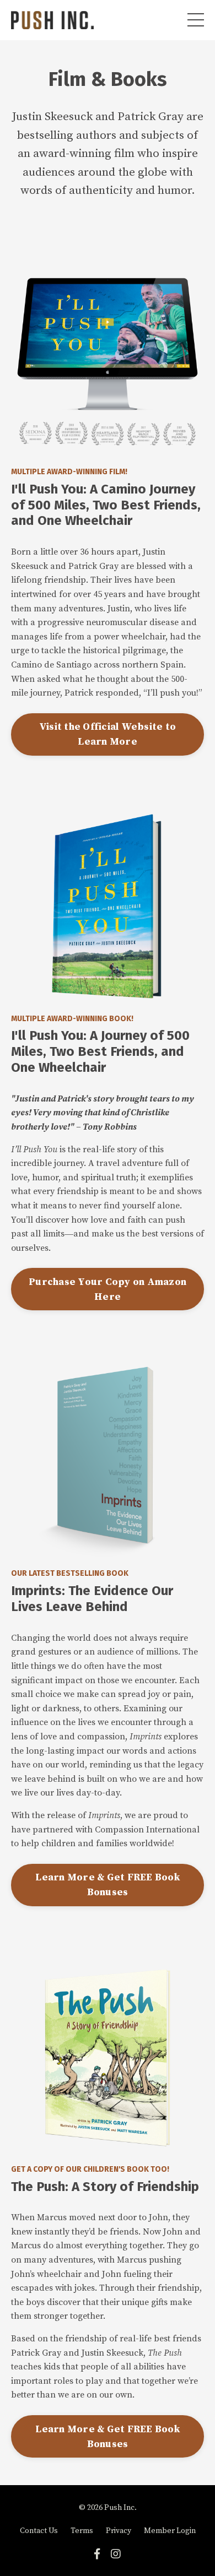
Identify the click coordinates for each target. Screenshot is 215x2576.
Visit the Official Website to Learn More (108, 734)
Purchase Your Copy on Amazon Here (108, 1289)
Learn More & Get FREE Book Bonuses (108, 1885)
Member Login (170, 2531)
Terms (82, 2531)
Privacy (119, 2531)
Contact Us (39, 2531)
